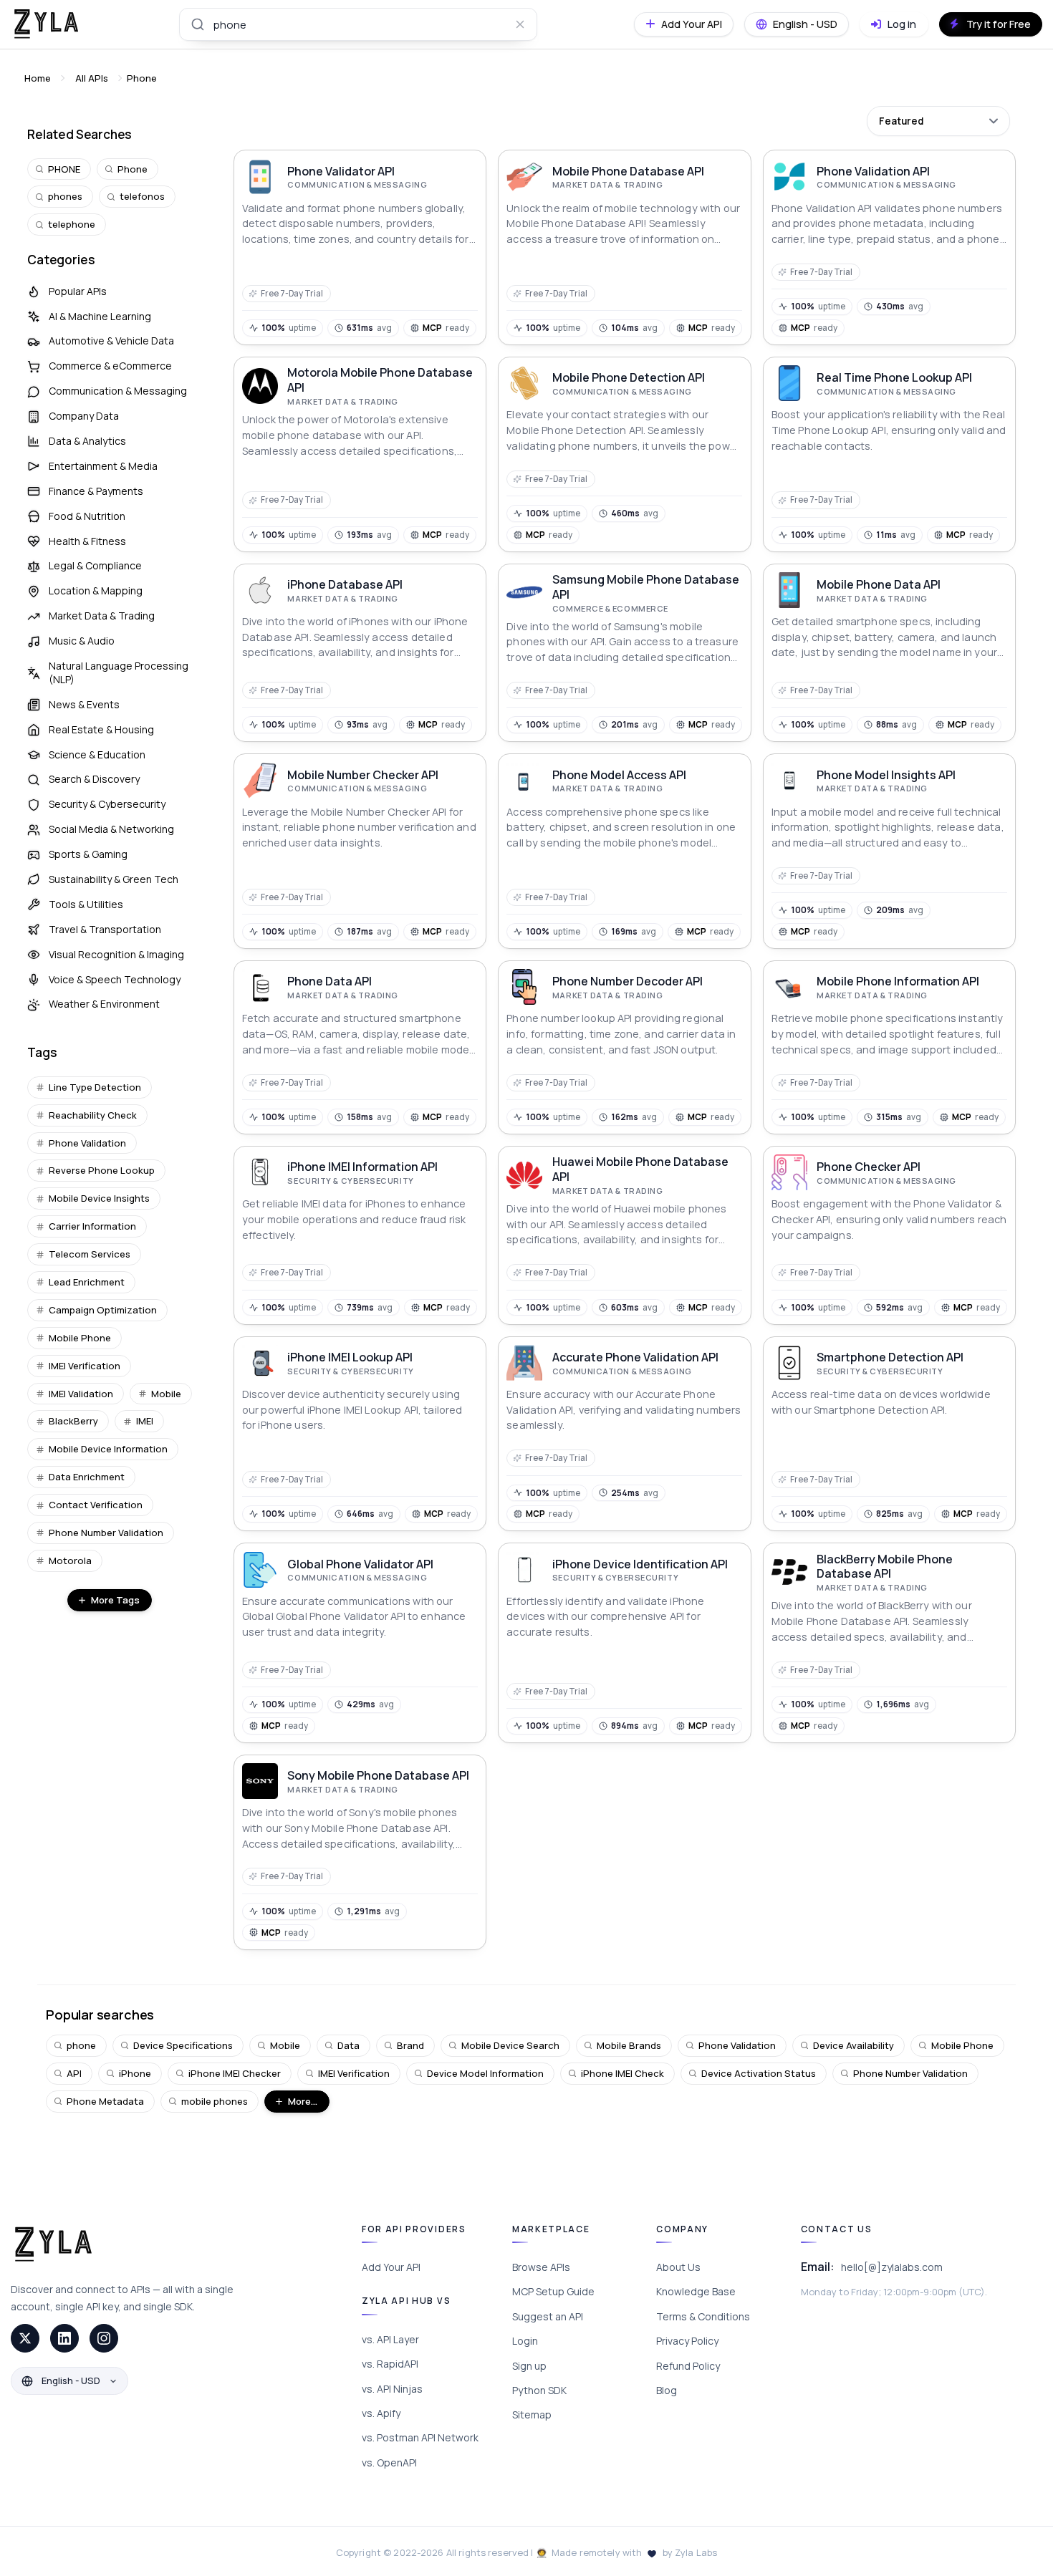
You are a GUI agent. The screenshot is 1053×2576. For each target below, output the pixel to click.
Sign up (529, 2366)
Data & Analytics (87, 441)
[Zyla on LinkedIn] (64, 2338)
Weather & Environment (104, 1004)
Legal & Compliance (95, 565)
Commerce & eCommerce (110, 366)
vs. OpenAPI (389, 2462)
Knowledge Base (696, 2291)
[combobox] (358, 24)
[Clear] (520, 24)
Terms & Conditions (703, 2316)
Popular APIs (78, 291)
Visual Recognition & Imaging (116, 954)
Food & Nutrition (87, 516)
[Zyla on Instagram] (104, 2338)
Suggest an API (548, 2316)
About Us (678, 2267)
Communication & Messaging (118, 391)
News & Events (84, 704)
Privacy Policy (687, 2341)
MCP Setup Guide (553, 2291)
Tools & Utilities (86, 904)
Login (525, 2341)
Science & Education (97, 754)
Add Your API (391, 2267)
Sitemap (532, 2415)
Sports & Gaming (88, 854)
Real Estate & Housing (101, 729)
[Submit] (197, 24)
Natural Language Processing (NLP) (119, 672)
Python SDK (539, 2390)
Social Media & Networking (111, 829)
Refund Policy (688, 2366)
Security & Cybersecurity (107, 804)
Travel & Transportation (105, 929)
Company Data (84, 416)
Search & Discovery (94, 779)
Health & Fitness (87, 541)
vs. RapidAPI (390, 2364)
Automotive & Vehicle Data (111, 341)
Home (38, 78)
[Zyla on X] (25, 2338)
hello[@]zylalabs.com (892, 2267)
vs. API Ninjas (392, 2389)
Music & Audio (82, 641)
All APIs (92, 78)
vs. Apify (381, 2413)
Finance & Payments (96, 491)
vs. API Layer (390, 2339)
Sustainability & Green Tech (114, 879)
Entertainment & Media (103, 466)
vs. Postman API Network (420, 2437)
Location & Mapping (96, 590)
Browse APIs (541, 2267)
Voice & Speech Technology (115, 979)
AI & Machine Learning (100, 316)
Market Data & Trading (102, 616)
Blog (667, 2390)
